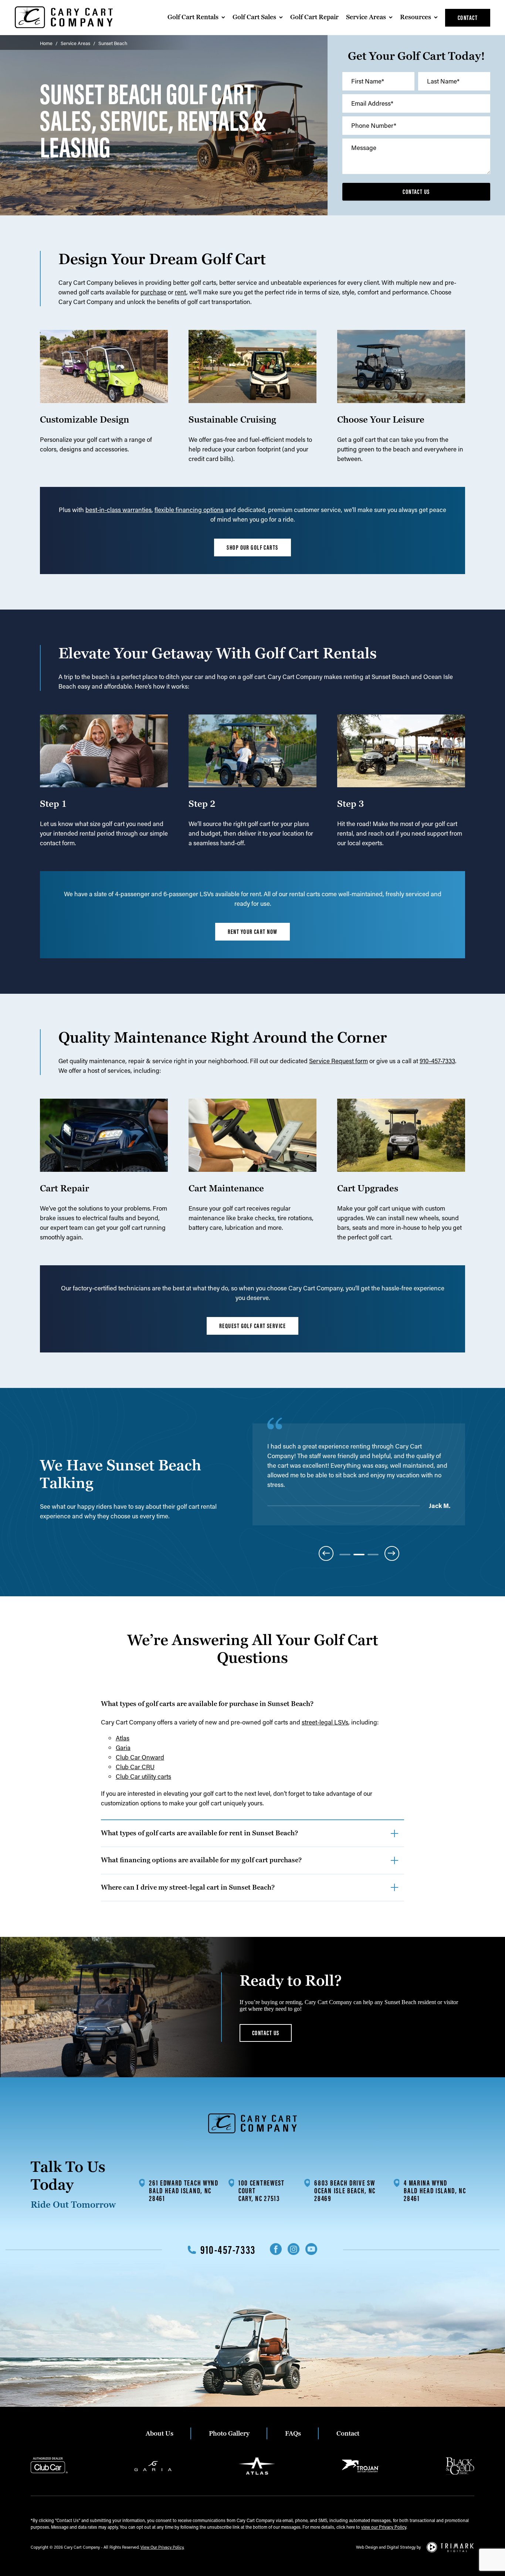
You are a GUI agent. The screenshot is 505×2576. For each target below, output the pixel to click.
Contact (468, 18)
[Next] (392, 1553)
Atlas (123, 1738)
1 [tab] (345, 1555)
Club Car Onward (140, 1757)
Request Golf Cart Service (253, 1326)
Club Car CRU (135, 1767)
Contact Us (416, 192)
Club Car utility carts (143, 1776)
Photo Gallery (229, 2434)
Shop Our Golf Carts (252, 547)
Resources (416, 17)
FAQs (293, 2434)
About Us (160, 2434)
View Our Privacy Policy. (162, 2547)
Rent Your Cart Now (253, 932)
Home (46, 43)
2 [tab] (359, 1555)
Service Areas (366, 17)
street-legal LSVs (325, 1722)
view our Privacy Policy (384, 2527)
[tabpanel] (359, 1476)
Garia (123, 1747)
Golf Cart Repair (314, 17)
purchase (153, 292)
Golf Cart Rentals (193, 17)
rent (181, 292)
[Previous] (326, 1553)
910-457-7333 (437, 1061)
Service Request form (338, 1061)
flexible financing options (189, 509)
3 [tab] (373, 1555)
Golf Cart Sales (254, 17)
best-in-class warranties (118, 509)
